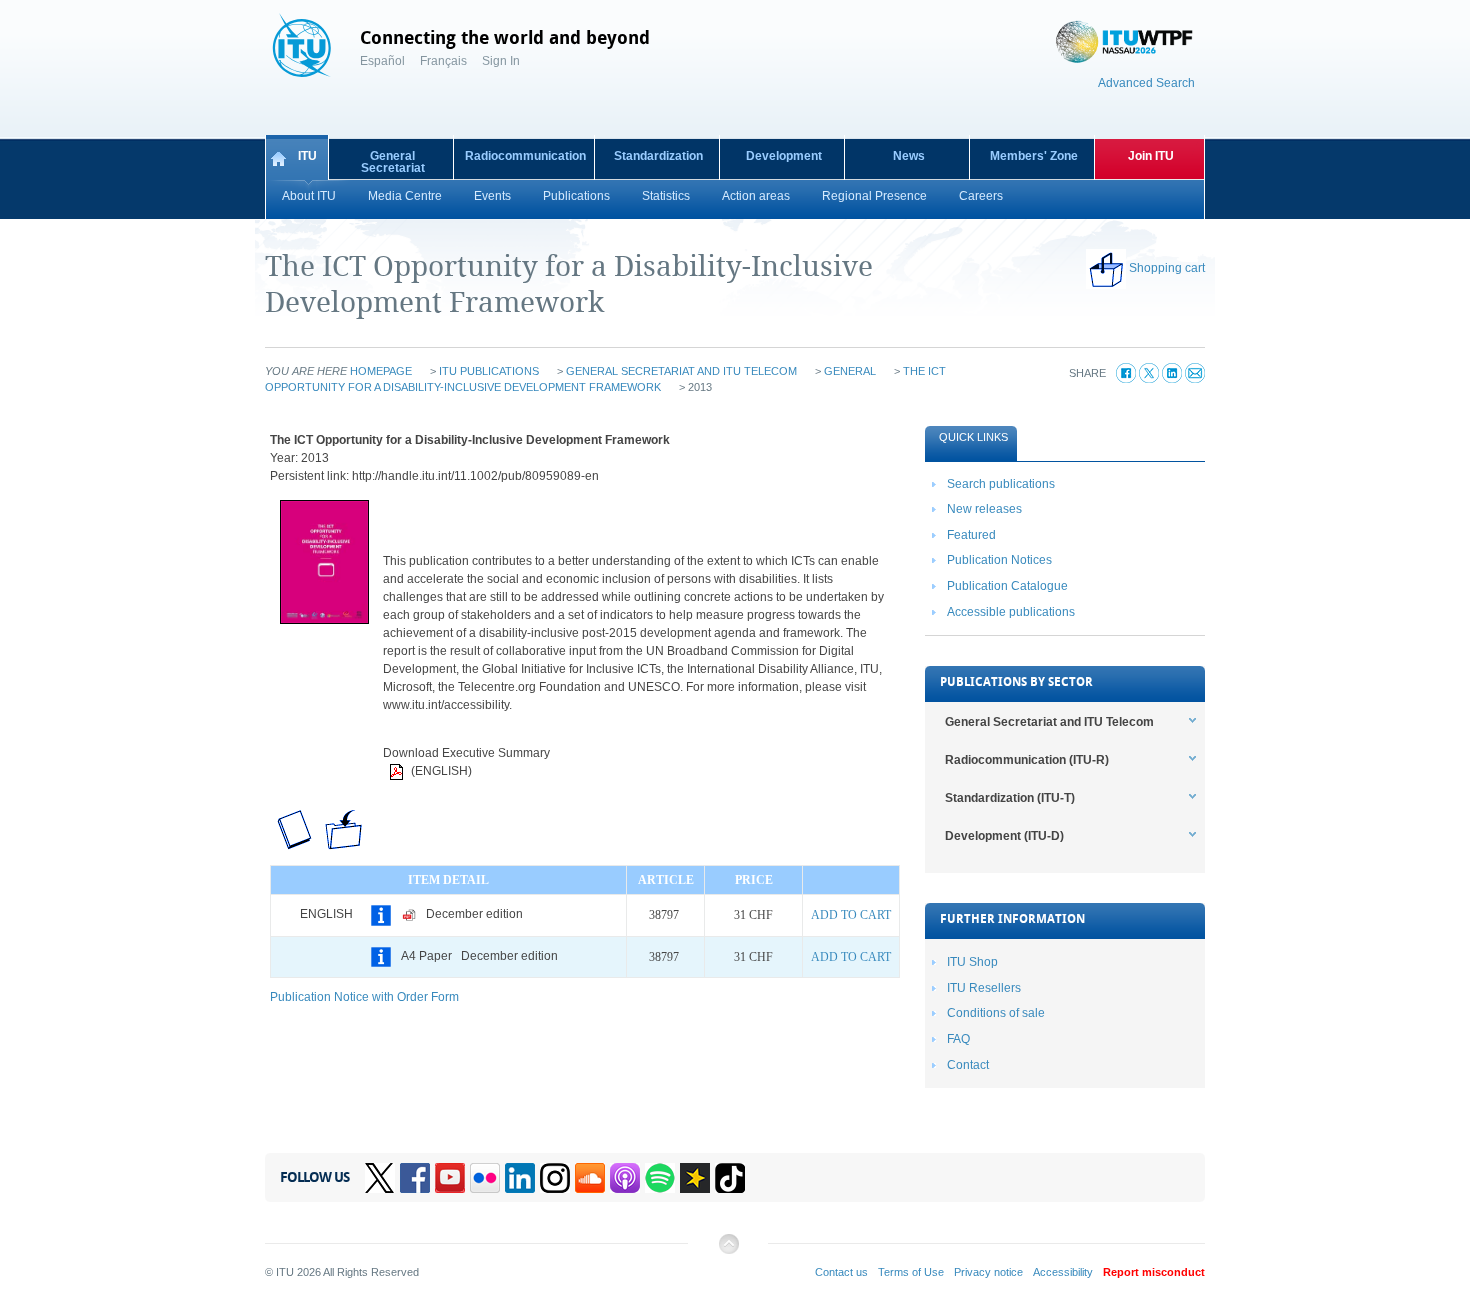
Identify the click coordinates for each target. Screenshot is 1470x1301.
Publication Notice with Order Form (364, 997)
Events (492, 196)
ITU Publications (489, 371)
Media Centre (405, 196)
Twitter (380, 1178)
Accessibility (1063, 1272)
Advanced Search (1146, 83)
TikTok (730, 1178)
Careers (981, 196)
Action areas (756, 196)
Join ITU (1151, 156)
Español (382, 61)
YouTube (450, 1178)
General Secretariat (393, 162)
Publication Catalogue (1007, 586)
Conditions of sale (996, 1013)
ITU (307, 156)
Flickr (485, 1178)
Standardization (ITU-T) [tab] (1010, 798)
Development (784, 156)
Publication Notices (999, 560)
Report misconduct (1154, 1272)
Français (443, 61)
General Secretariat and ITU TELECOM (681, 371)
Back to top (728, 1251)
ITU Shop (972, 962)
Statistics (666, 196)
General (850, 371)
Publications (576, 196)
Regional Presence (874, 196)
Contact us (841, 1272)
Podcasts (625, 1178)
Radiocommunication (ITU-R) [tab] (1027, 760)
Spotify (660, 1178)
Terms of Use (911, 1272)
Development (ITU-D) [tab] (1004, 836)
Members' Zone (1034, 156)
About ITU (309, 196)
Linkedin (520, 1178)
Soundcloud (590, 1178)
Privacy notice (988, 1272)
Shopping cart (1167, 268)
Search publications (1001, 484)
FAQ (958, 1039)
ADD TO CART (851, 915)
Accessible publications (1011, 612)
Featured (971, 535)
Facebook (415, 1178)
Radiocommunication (525, 156)
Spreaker (695, 1178)
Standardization (658, 156)
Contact (968, 1065)
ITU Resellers (984, 988)
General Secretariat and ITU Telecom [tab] (1049, 722)
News (909, 156)
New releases (984, 509)
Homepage (381, 371)
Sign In (501, 61)
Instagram (555, 1178)
